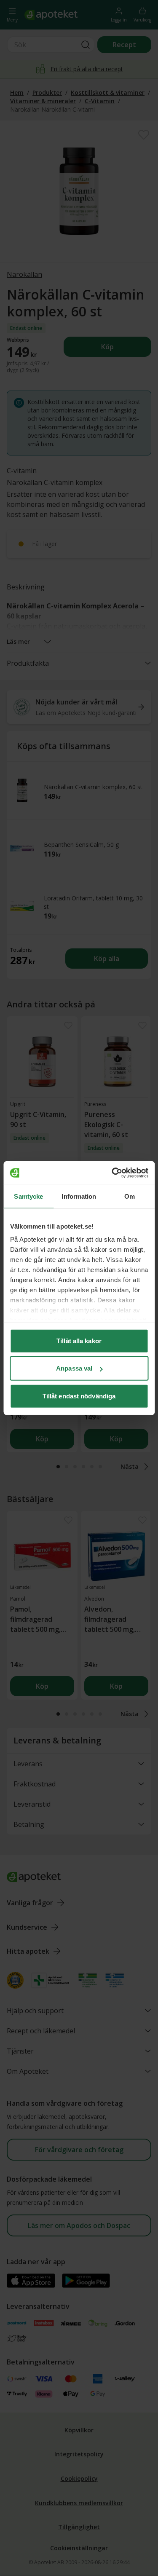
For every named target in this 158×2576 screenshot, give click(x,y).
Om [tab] (130, 1196)
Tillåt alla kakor (79, 1340)
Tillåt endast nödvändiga (79, 1396)
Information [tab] (79, 1196)
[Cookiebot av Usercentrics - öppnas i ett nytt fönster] (112, 1173)
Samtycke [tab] (28, 1196)
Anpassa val (74, 1368)
